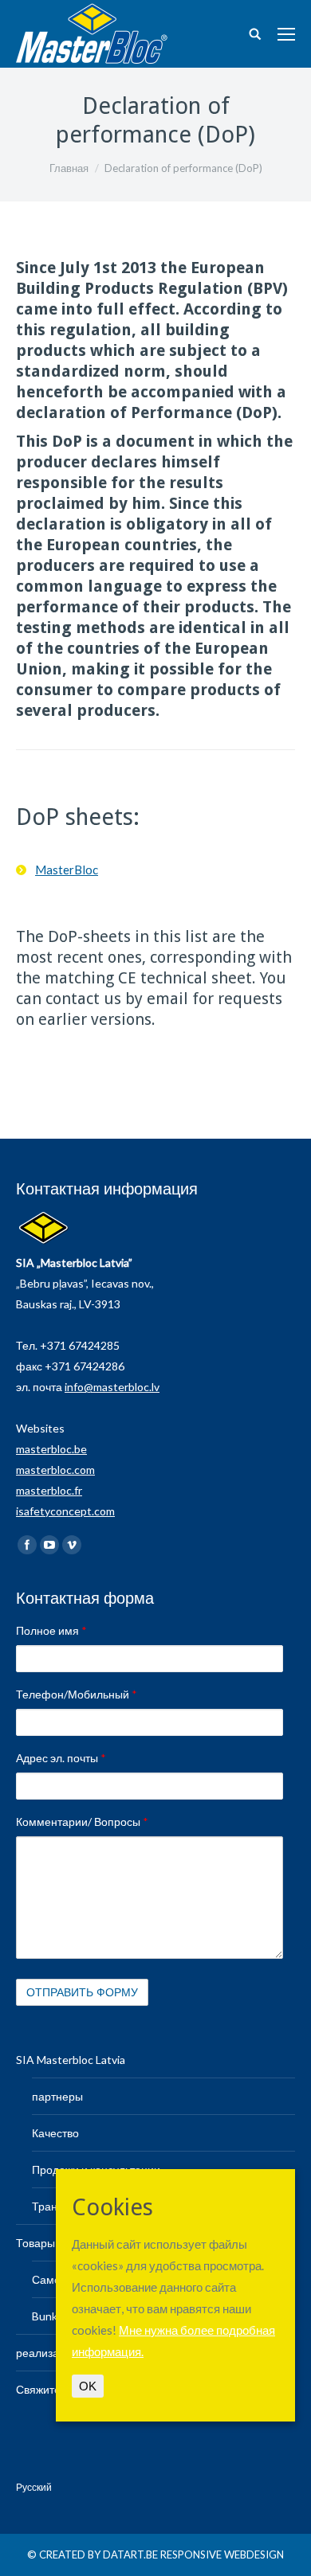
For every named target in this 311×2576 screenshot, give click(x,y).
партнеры (57, 2096)
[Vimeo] (72, 1545)
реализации (47, 2353)
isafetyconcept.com (65, 1511)
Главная (69, 168)
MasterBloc (67, 870)
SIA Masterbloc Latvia (71, 2060)
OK (88, 2386)
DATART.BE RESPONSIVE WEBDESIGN (193, 2555)
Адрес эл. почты (61, 1758)
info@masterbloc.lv (112, 1387)
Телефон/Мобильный (77, 1694)
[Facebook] (27, 1545)
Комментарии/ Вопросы (82, 1822)
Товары (35, 2243)
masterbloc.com (55, 1470)
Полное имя (51, 1630)
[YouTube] (49, 1545)
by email (157, 999)
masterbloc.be (51, 1449)
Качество (55, 2133)
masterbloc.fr (49, 1490)
